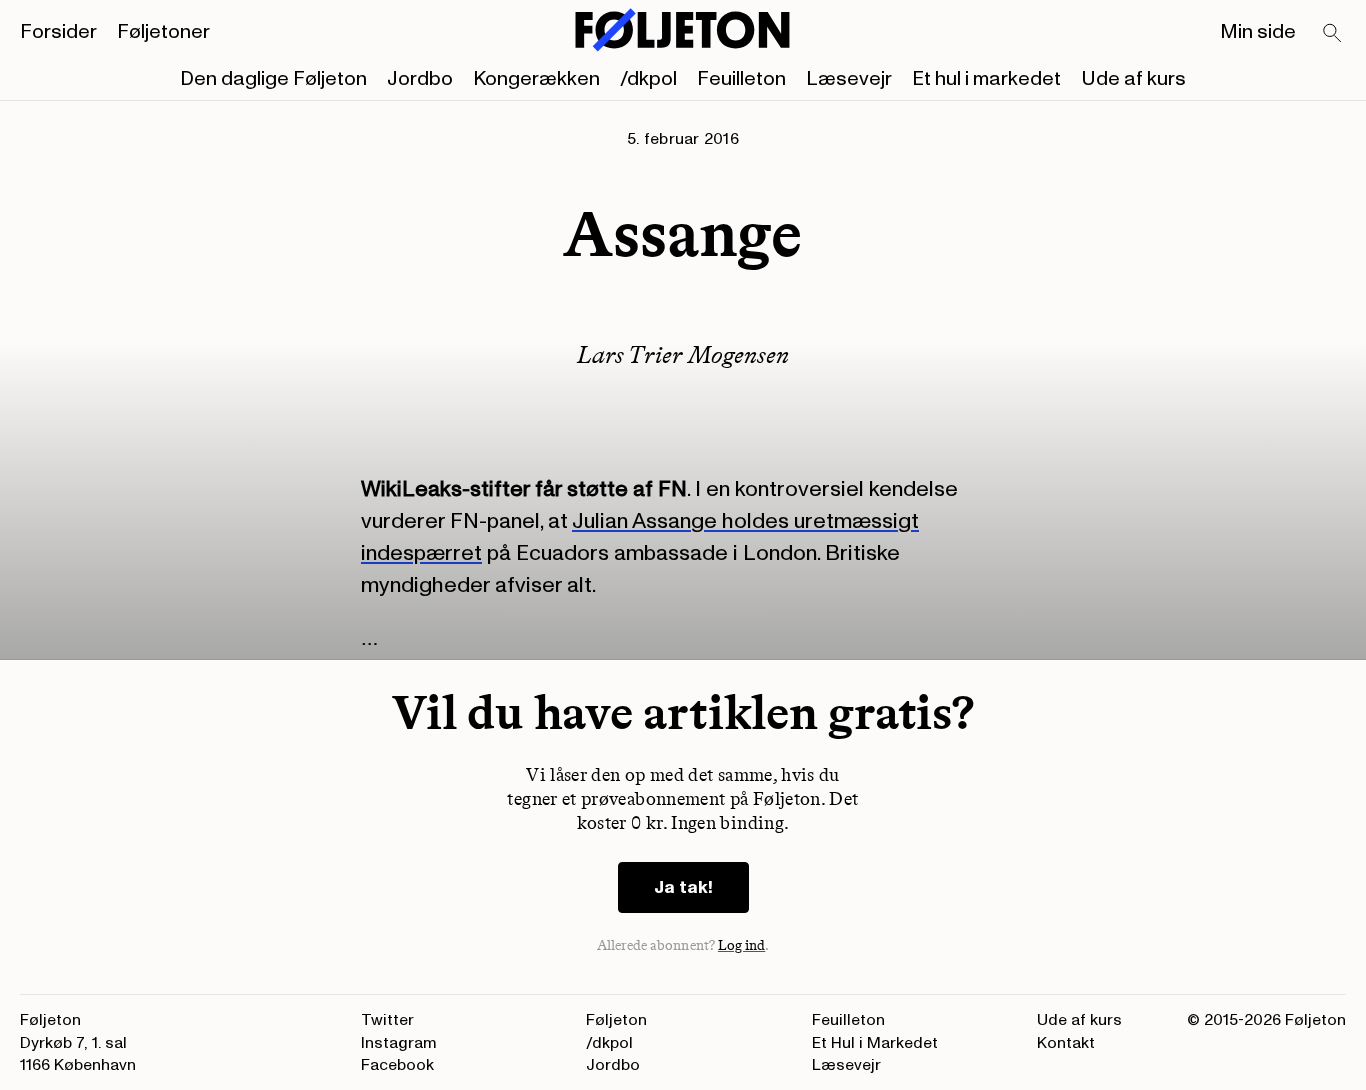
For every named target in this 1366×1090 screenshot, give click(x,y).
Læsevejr (849, 79)
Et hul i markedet (986, 79)
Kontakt (1066, 1043)
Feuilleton (741, 79)
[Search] (1333, 34)
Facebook (397, 1065)
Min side (1258, 32)
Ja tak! (683, 887)
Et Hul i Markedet (875, 1043)
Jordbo (420, 79)
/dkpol (648, 79)
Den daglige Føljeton (273, 79)
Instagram (399, 1043)
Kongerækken (536, 79)
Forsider (58, 32)
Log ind (742, 945)
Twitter (387, 1020)
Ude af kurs (1133, 79)
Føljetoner (163, 32)
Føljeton (616, 1020)
